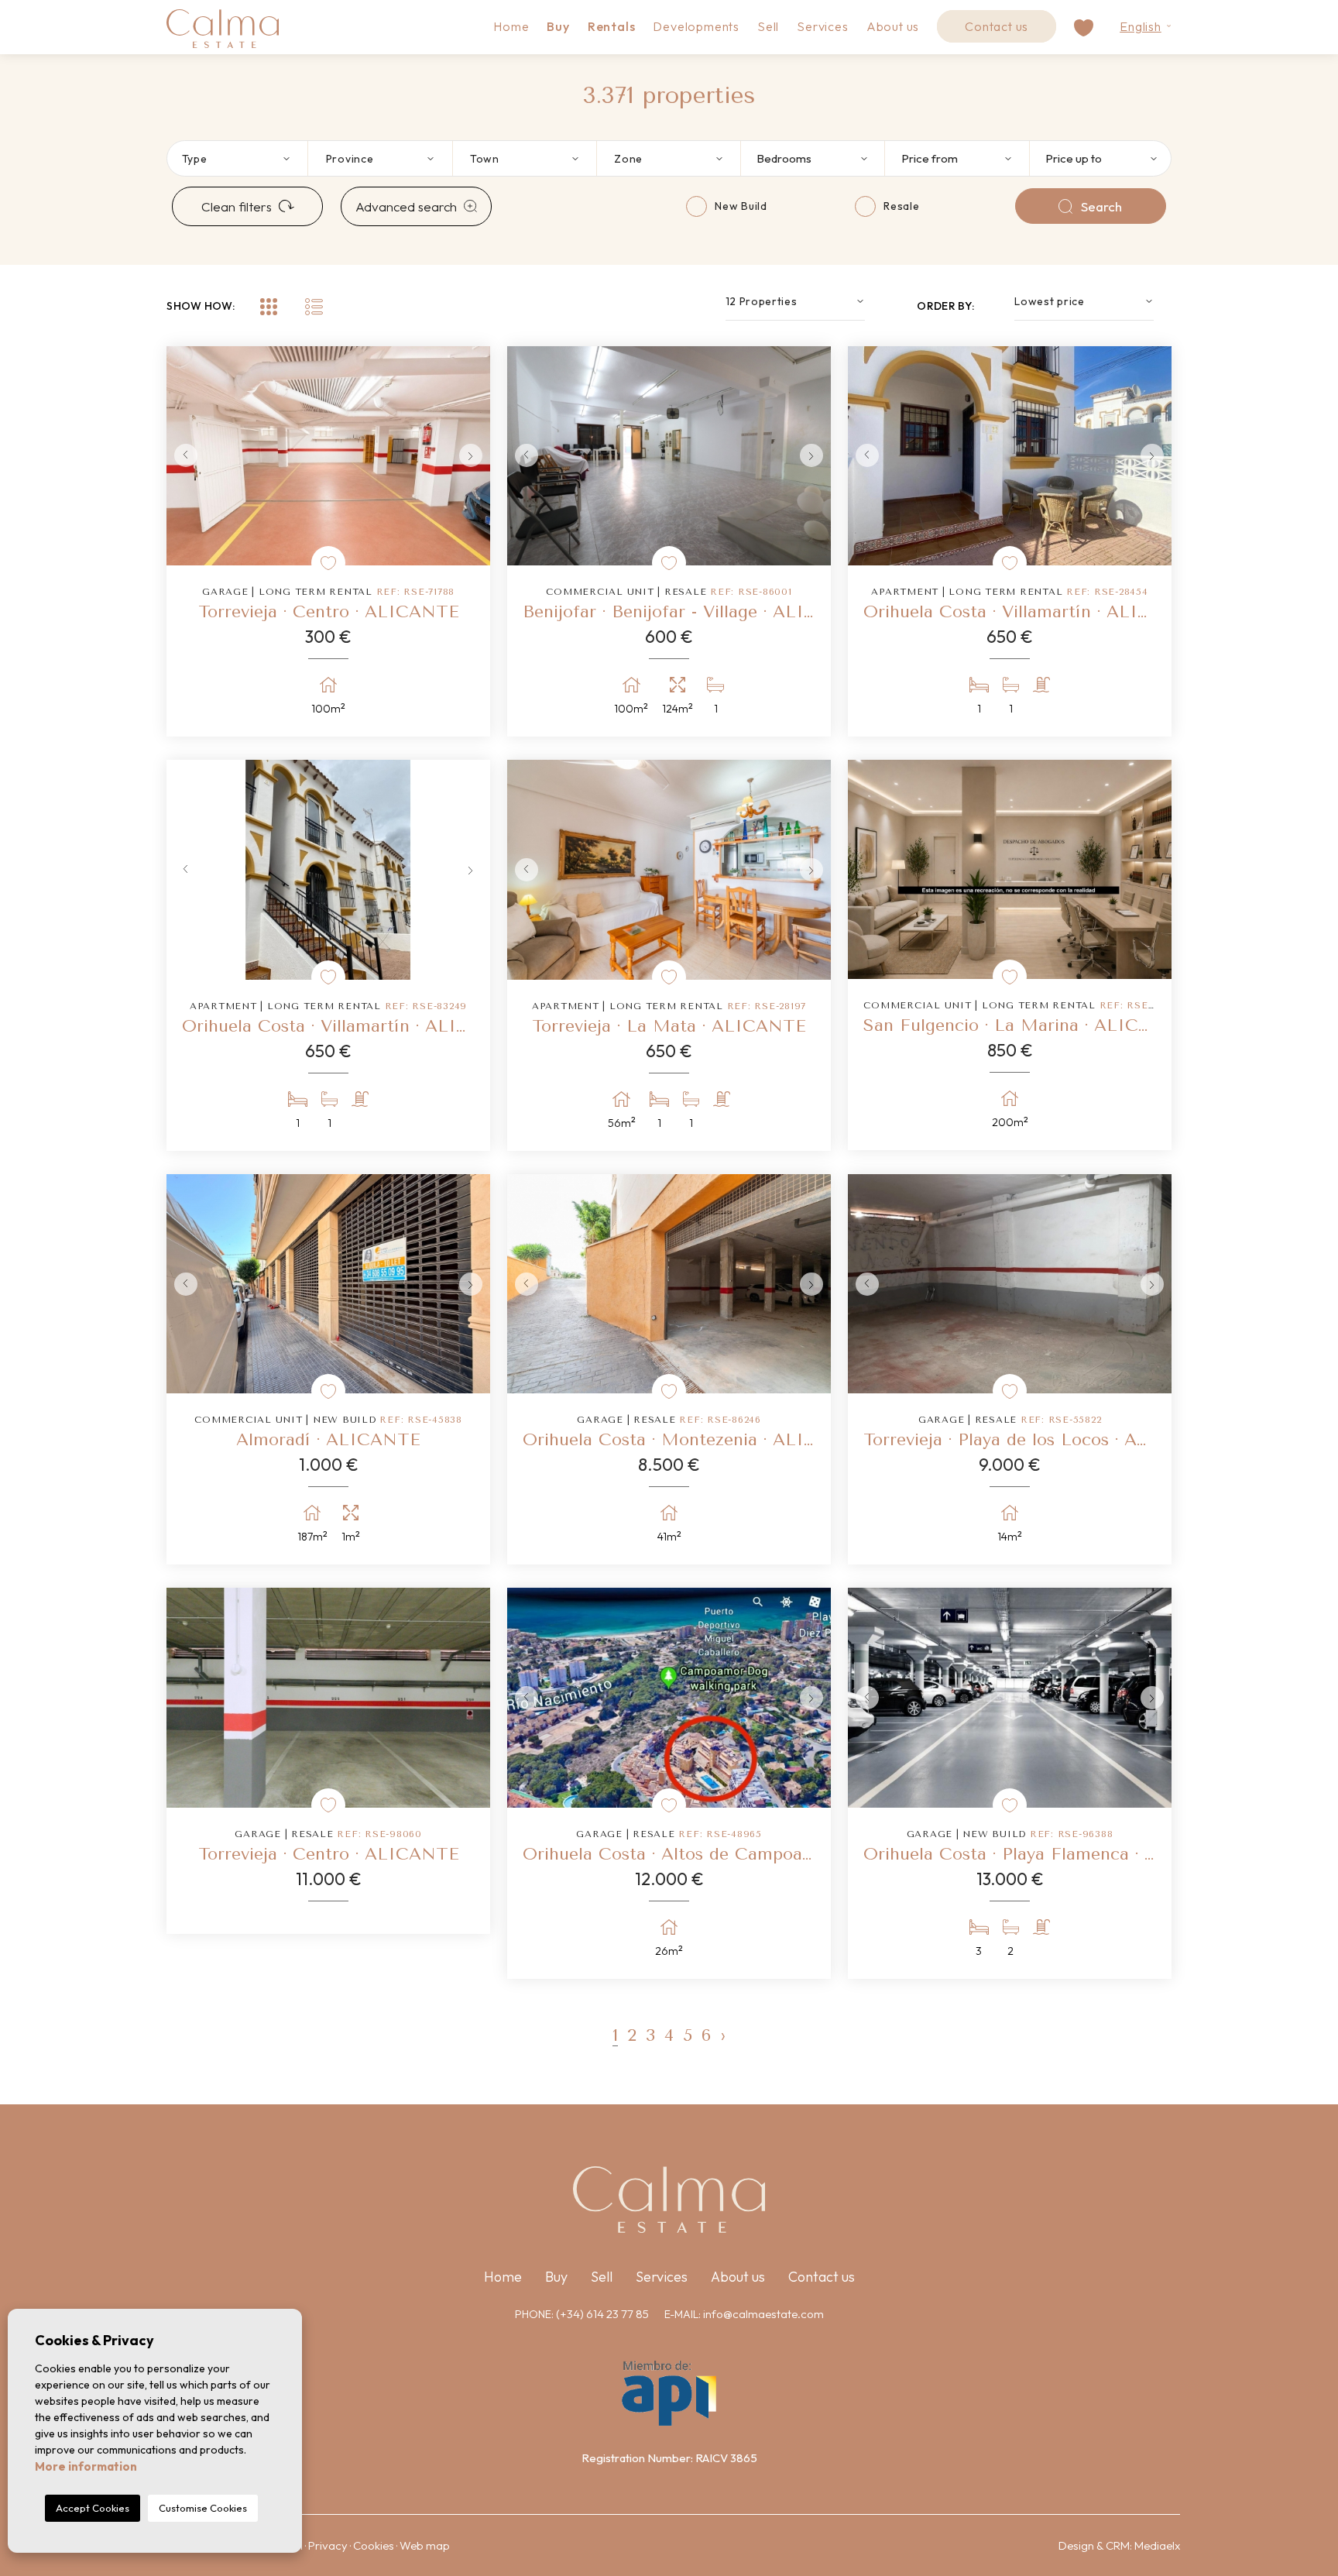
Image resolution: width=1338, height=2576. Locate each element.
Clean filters (237, 206)
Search (1101, 206)
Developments (696, 26)
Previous (182, 456)
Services (822, 26)
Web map (425, 2545)
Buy (556, 2277)
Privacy (328, 2545)
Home (511, 26)
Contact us (997, 26)
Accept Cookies (93, 2508)
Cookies (374, 2545)
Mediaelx (1157, 2545)
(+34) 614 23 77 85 (602, 2314)
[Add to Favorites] (328, 563)
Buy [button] (558, 26)
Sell (768, 26)
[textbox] (245, 158)
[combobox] (236, 158)
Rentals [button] (612, 26)
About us (893, 26)
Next (475, 456)
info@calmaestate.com (763, 2314)
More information (86, 2466)
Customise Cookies (203, 2508)
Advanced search (406, 206)
